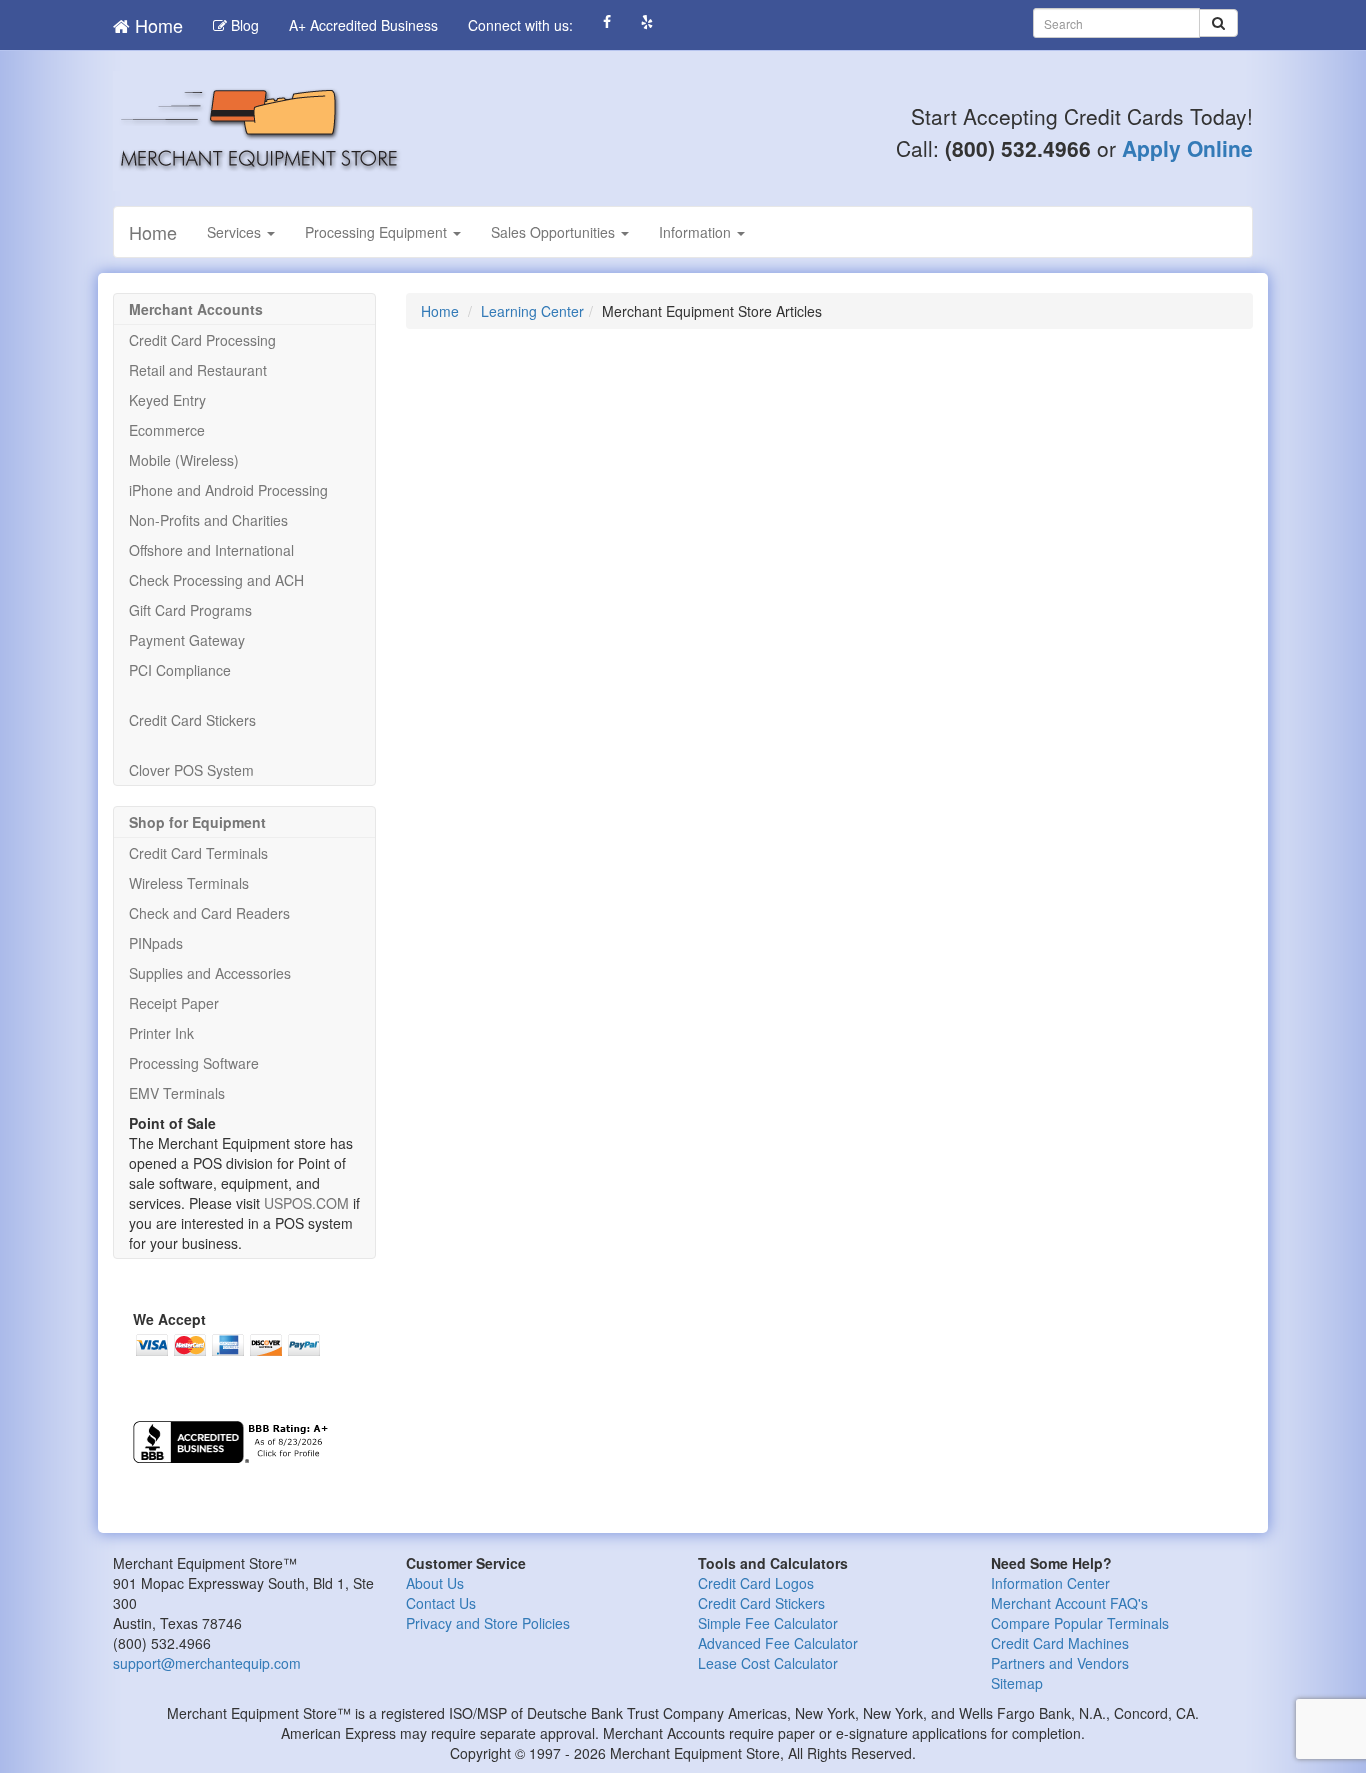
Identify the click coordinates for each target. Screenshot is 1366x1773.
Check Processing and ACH (216, 580)
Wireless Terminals (189, 883)
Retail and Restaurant (198, 370)
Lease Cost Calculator (768, 1663)
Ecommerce (167, 430)
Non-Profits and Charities (208, 520)
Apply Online (1187, 148)
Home (156, 25)
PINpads (156, 943)
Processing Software (194, 1063)
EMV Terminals (177, 1093)
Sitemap (1017, 1683)
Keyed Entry (167, 400)
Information (697, 232)
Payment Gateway (187, 640)
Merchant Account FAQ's (1069, 1603)
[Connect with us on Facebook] (607, 22)
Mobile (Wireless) (184, 460)
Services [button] (236, 232)
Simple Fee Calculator (768, 1623)
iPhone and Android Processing (228, 490)
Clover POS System (191, 770)
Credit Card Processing (202, 340)
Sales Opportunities (555, 232)
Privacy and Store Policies (488, 1623)
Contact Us (441, 1603)
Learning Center (532, 311)
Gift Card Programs (190, 610)
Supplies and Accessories (210, 973)
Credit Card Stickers (192, 720)
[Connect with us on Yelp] (647, 22)
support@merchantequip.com (207, 1663)
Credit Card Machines (1060, 1643)
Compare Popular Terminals (1080, 1623)
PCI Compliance (180, 670)
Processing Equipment (378, 232)
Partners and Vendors (1060, 1663)
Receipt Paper (174, 1003)
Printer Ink (161, 1033)
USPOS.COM (306, 1203)
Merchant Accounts (196, 309)
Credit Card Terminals (198, 853)
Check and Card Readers (209, 913)
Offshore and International (211, 550)
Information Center (1050, 1583)
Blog (243, 25)
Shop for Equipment (197, 822)
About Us (435, 1583)
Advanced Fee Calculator (778, 1643)
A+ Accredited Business (363, 25)
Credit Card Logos (756, 1583)
